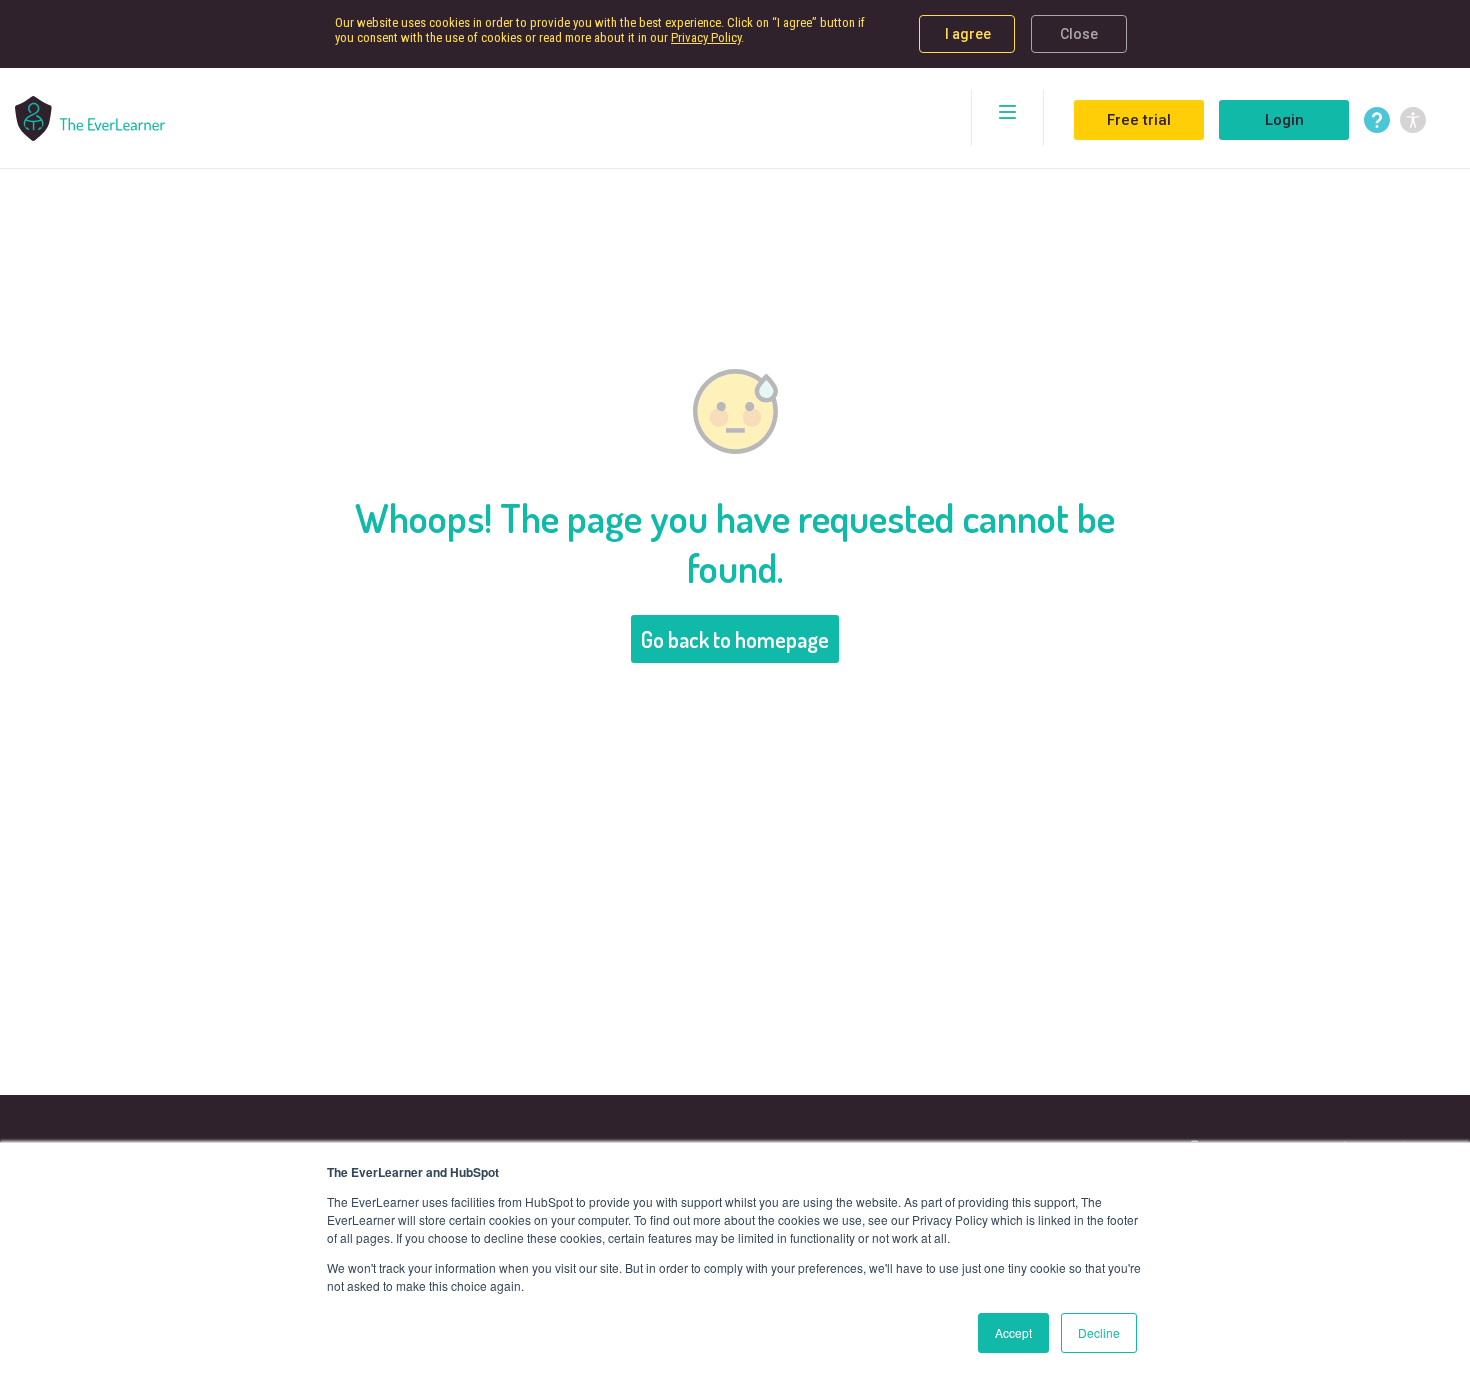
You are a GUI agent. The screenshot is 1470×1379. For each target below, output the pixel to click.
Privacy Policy (706, 37)
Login (1284, 120)
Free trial (1139, 120)
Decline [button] (1099, 1332)
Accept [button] (1013, 1332)
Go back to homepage (735, 639)
